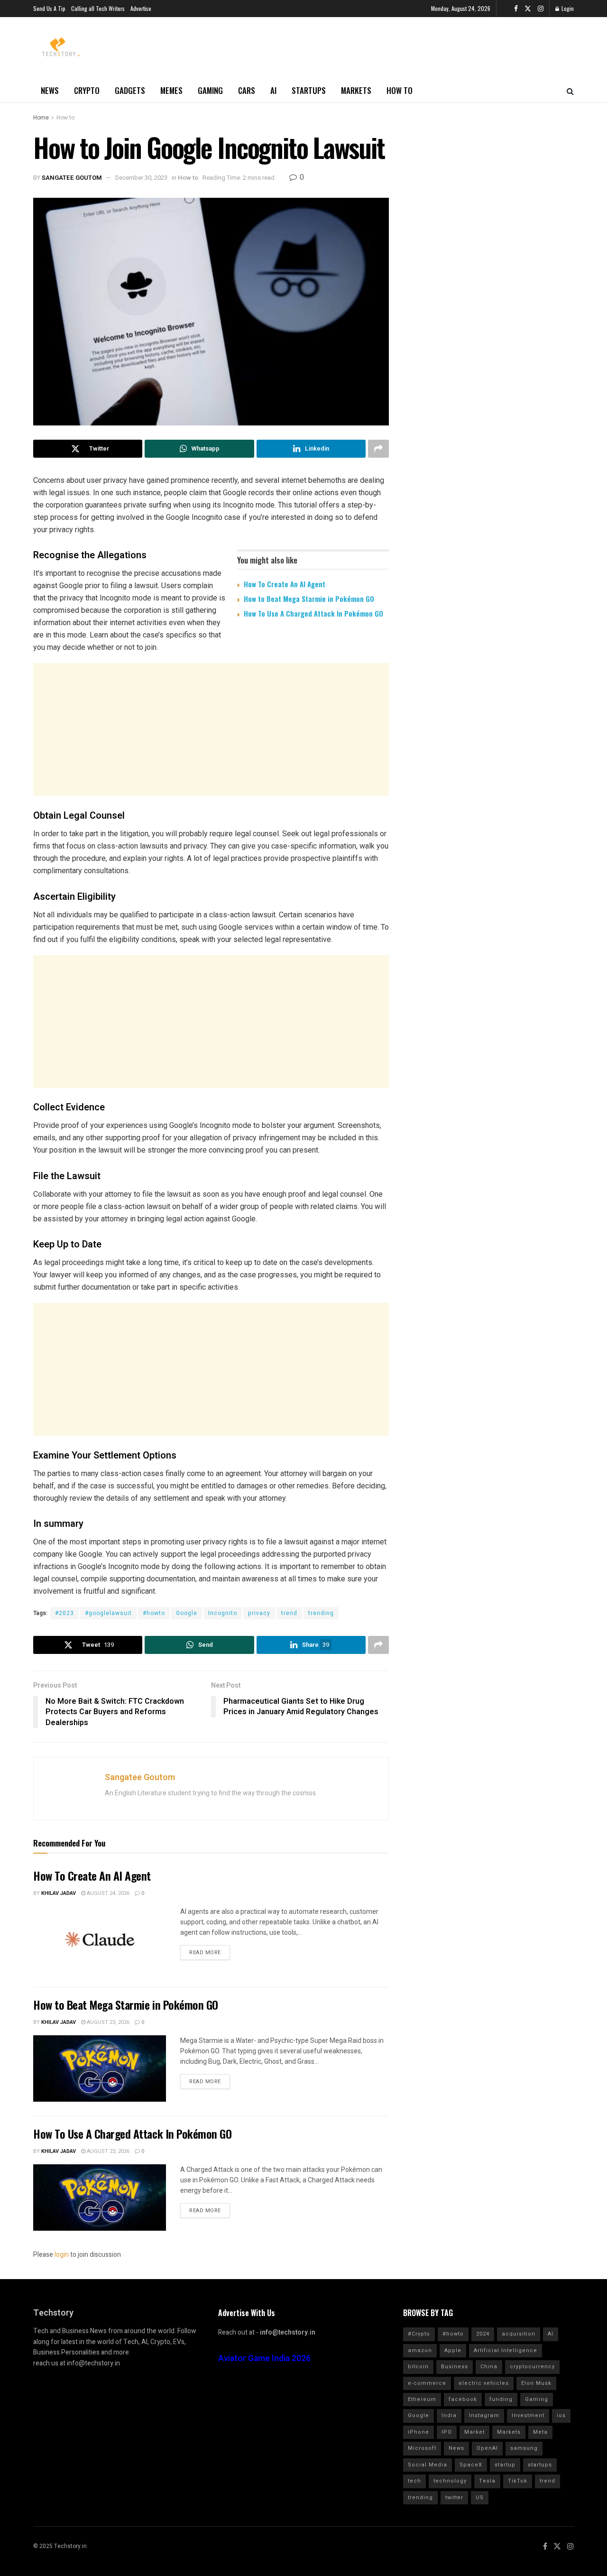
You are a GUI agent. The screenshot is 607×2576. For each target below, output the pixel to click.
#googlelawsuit (108, 1613)
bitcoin (418, 2367)
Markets (356, 90)
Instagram (484, 2415)
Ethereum (422, 2399)
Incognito (223, 1613)
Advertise (141, 8)
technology (450, 2481)
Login (567, 8)
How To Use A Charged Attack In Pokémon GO (313, 613)
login (62, 2255)
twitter (454, 2498)
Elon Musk (536, 2383)
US (480, 2498)
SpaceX (471, 2465)
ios (561, 2415)
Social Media (428, 2465)
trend (289, 1613)
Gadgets (130, 90)
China (489, 2367)
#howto (154, 1613)
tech (414, 2481)
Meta (540, 2432)
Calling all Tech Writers (98, 8)
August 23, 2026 (107, 2022)
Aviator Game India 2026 (264, 2359)
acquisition (519, 2334)
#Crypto (419, 2334)
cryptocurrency (532, 2367)
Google (187, 1613)
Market (474, 2432)
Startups (309, 90)
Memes (171, 90)
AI (273, 90)
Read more (205, 1953)
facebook (463, 2399)
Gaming (210, 90)
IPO (447, 2432)
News (50, 90)
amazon (420, 2350)
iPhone (418, 2432)
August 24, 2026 (107, 1893)
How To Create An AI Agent (285, 584)
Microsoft (422, 2448)
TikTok (518, 2481)
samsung (524, 2448)
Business (455, 2367)
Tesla (487, 2481)
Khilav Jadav (59, 1893)
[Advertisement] (211, 729)
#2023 (64, 1613)
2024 (483, 2334)
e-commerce (427, 2383)
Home (41, 118)
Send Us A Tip (49, 8)
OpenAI (487, 2448)
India (449, 2415)
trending (321, 1613)
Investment (528, 2415)
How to (400, 90)
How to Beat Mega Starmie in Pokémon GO (309, 599)
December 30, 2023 (141, 178)
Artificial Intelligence (506, 2350)
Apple (453, 2350)
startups (540, 2465)
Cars (247, 90)
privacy (259, 1613)
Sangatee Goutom (72, 178)
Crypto (87, 90)
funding (501, 2399)
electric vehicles (484, 2383)
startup (505, 2465)
